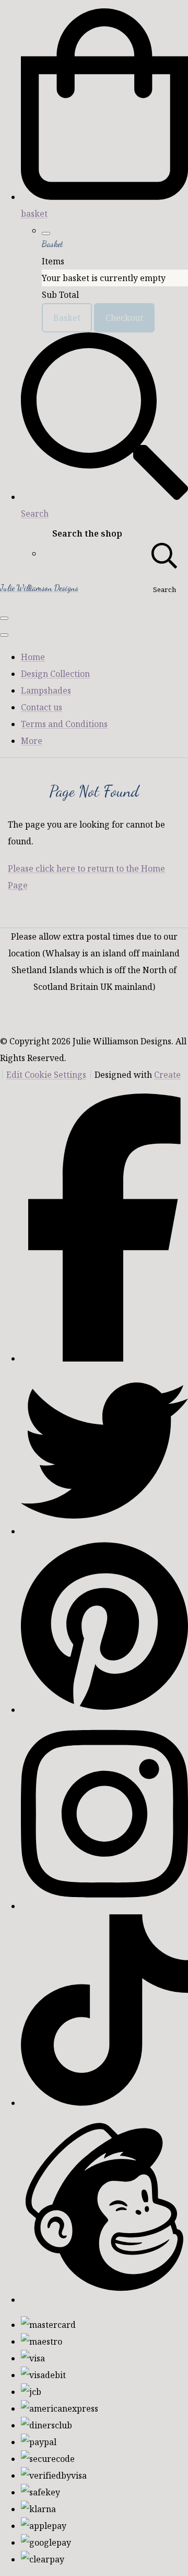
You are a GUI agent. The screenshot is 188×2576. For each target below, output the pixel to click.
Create (167, 1075)
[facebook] (104, 1358)
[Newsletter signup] (104, 2300)
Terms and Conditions (64, 724)
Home (33, 657)
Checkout (124, 318)
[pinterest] (104, 1710)
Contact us (42, 707)
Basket (67, 318)
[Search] (164, 554)
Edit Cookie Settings (46, 1075)
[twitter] (104, 1531)
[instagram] (104, 1906)
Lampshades (46, 690)
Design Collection (55, 674)
